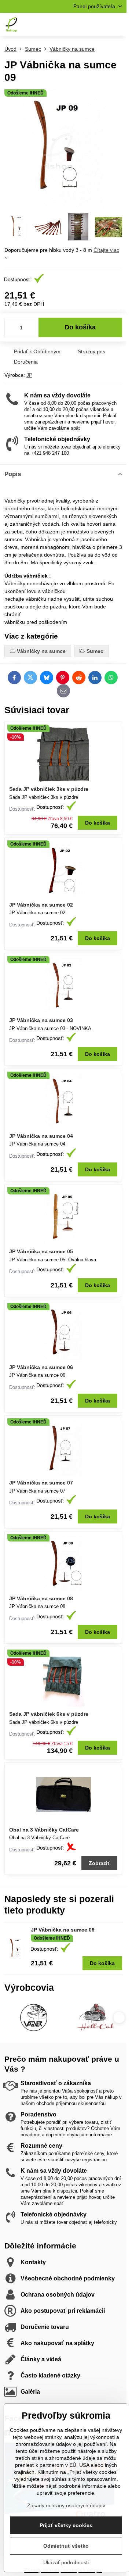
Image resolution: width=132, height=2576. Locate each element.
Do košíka (80, 327)
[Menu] (118, 25)
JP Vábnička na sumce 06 (41, 1367)
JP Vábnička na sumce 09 (63, 1930)
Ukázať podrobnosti (66, 2562)
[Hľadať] (82, 25)
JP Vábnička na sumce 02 (41, 905)
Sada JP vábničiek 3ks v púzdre (49, 789)
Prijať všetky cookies (66, 2525)
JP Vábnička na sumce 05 (41, 1251)
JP (29, 375)
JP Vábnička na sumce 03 (41, 1020)
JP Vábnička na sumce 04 (41, 1136)
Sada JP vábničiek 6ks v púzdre (49, 1714)
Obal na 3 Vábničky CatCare (44, 1830)
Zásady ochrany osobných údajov (66, 2505)
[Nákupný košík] (100, 25)
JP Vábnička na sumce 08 (41, 1598)
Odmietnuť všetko (66, 2546)
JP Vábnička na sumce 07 (41, 1483)
